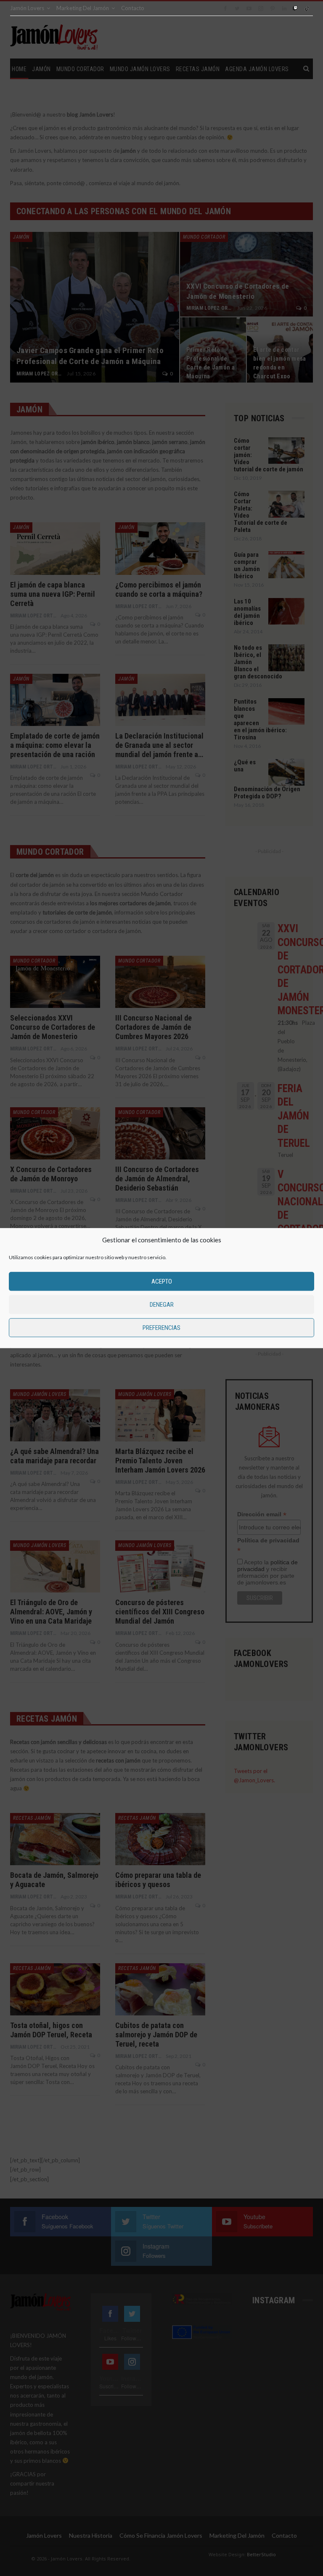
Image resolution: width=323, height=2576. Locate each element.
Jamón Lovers (27, 8)
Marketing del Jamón (83, 8)
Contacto (133, 8)
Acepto (162, 1281)
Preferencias (161, 1328)
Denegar (162, 1305)
